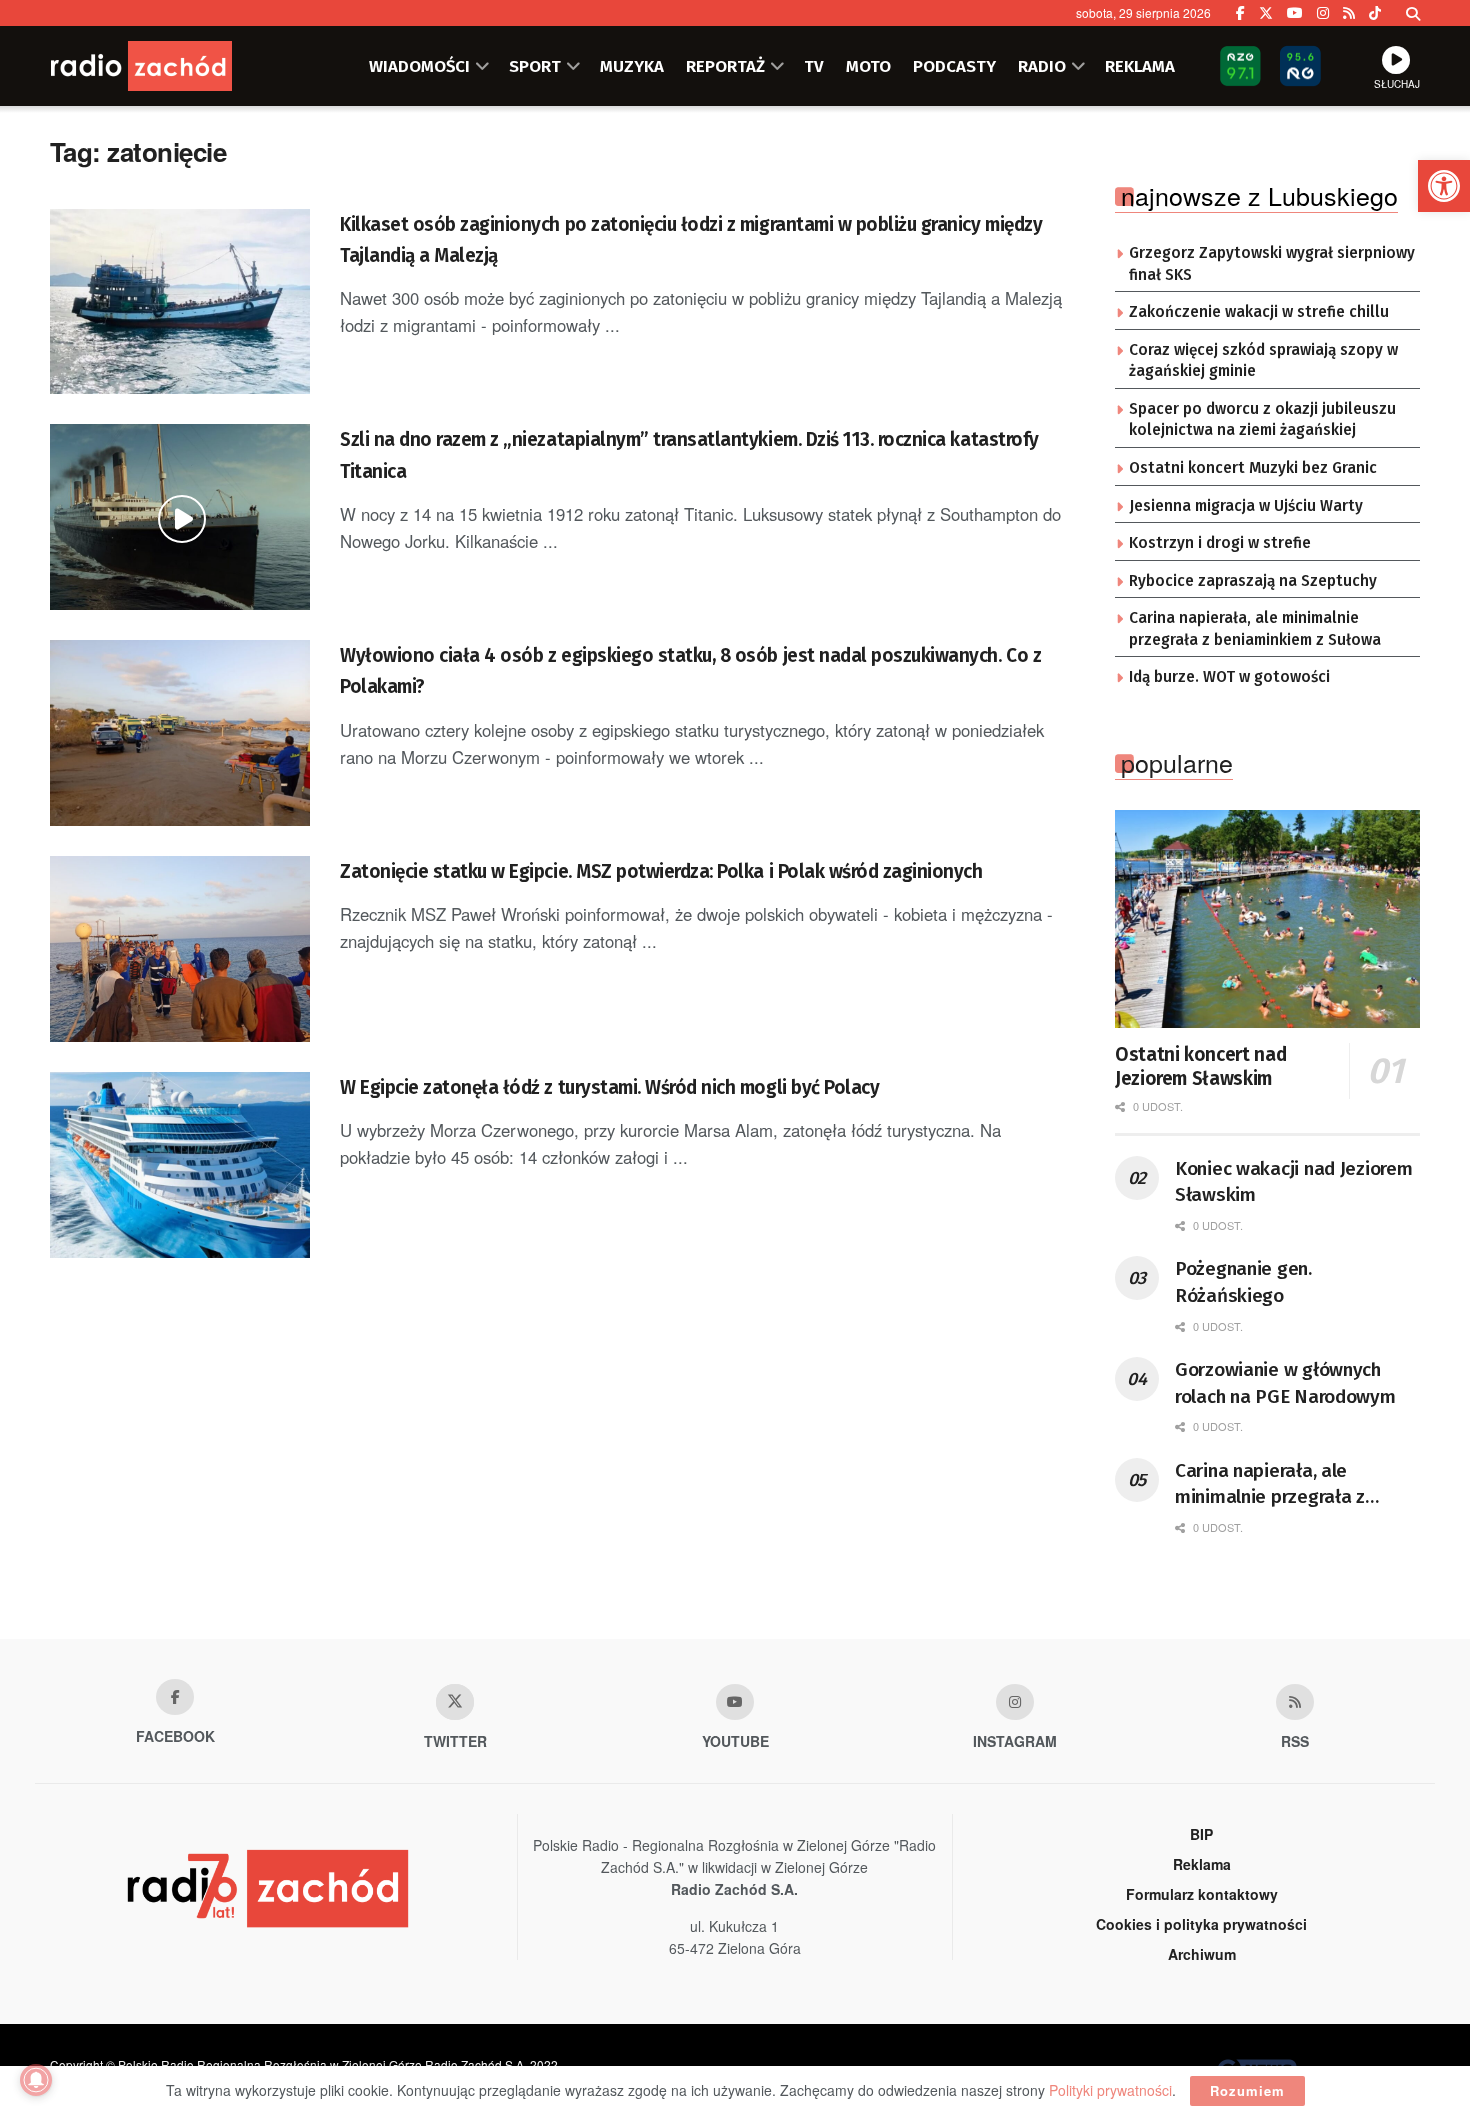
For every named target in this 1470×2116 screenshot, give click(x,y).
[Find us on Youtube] (735, 1702)
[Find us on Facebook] (1240, 13)
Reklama (1202, 1864)
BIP (1201, 1834)
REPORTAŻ (725, 66)
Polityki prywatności (1110, 2090)
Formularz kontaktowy (1202, 1894)
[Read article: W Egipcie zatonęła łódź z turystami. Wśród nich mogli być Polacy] (180, 1165)
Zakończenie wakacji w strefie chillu (1259, 312)
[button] (1444, 186)
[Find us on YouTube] (1295, 13)
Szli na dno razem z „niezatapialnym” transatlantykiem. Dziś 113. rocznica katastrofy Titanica (689, 455)
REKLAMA (1140, 66)
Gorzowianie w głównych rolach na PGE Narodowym (1285, 1383)
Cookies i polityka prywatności (1201, 1924)
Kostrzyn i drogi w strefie (1220, 543)
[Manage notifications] (36, 2080)
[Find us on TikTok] (1375, 13)
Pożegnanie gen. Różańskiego (1243, 1282)
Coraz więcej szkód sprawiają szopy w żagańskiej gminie (1263, 361)
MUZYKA (632, 66)
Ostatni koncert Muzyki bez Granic (1253, 468)
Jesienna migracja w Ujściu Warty (1246, 506)
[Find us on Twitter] (1266, 13)
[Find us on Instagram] (1323, 13)
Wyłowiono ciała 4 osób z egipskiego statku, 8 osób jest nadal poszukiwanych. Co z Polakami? (690, 671)
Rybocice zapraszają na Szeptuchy (1253, 581)
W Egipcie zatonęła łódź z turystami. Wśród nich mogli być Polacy (609, 1087)
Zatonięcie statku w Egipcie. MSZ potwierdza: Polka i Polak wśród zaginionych (661, 871)
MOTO (868, 66)
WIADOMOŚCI (419, 66)
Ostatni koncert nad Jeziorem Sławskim (1200, 1066)
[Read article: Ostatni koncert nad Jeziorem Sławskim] (1267, 919)
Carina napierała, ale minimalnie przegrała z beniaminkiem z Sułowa (1255, 629)
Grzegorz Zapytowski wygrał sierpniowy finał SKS (1272, 264)
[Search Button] (1413, 13)
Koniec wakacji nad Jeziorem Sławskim (1293, 1182)
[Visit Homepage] (170, 66)
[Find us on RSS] (1349, 13)
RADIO (1042, 66)
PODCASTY (954, 66)
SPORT (535, 66)
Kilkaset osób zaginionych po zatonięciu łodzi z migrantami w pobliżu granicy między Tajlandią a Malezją (691, 240)
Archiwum (1202, 1954)
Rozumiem (1247, 2090)
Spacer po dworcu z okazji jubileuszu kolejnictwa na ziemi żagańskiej (1262, 420)
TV (814, 66)
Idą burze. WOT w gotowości (1229, 677)
